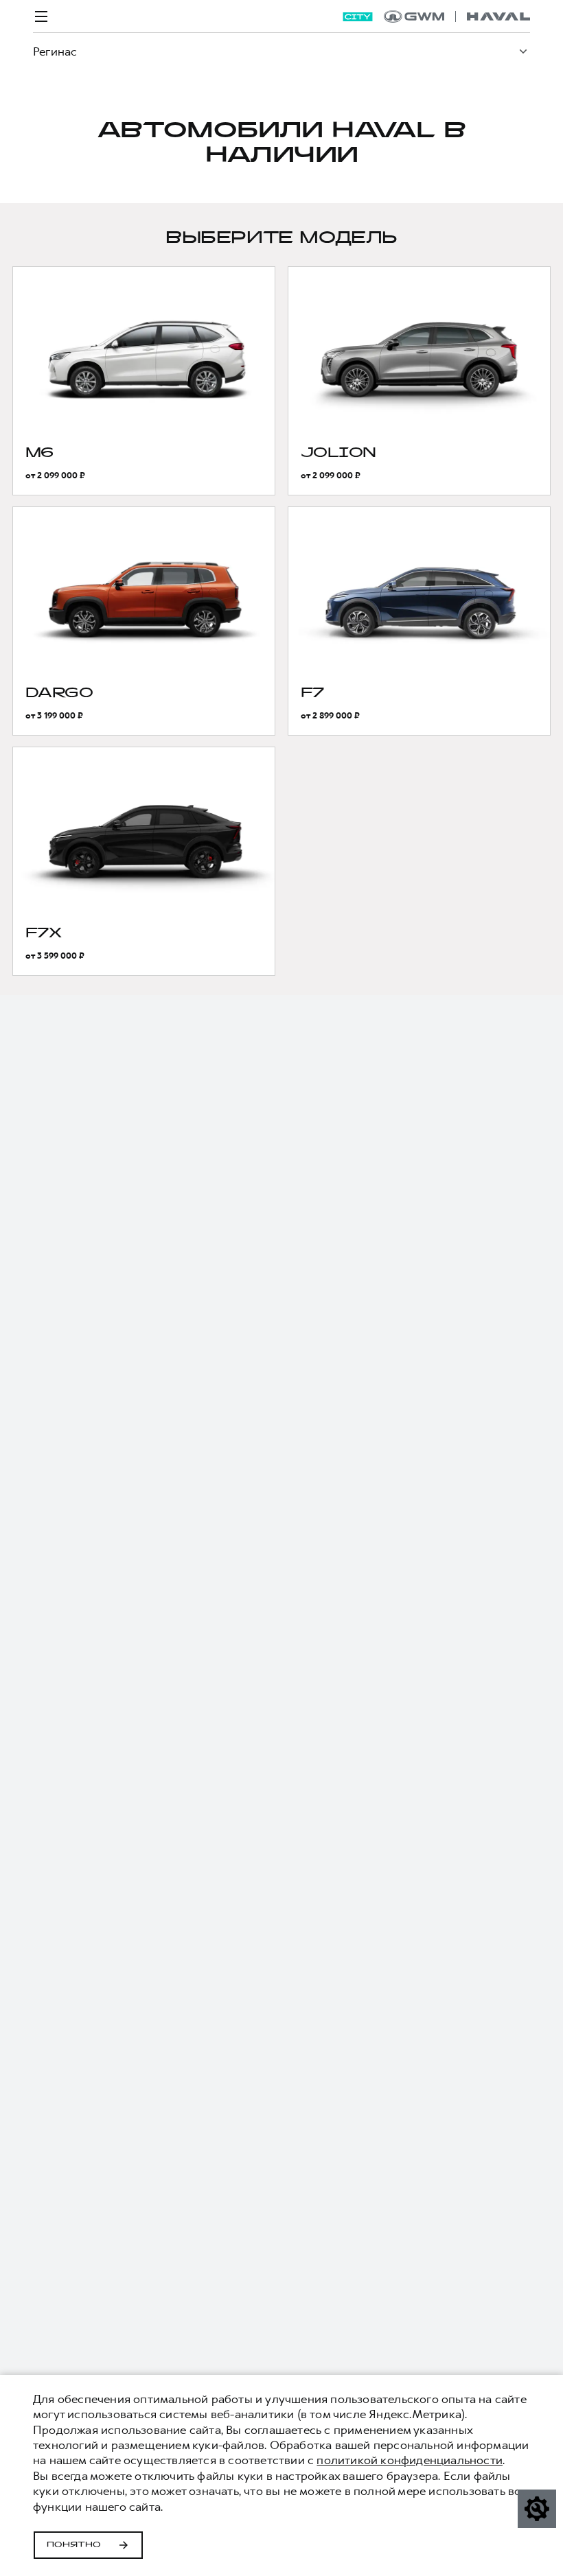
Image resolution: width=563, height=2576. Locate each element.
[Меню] (41, 16)
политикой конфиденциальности (410, 2460)
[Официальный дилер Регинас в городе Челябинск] (457, 16)
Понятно (74, 2545)
